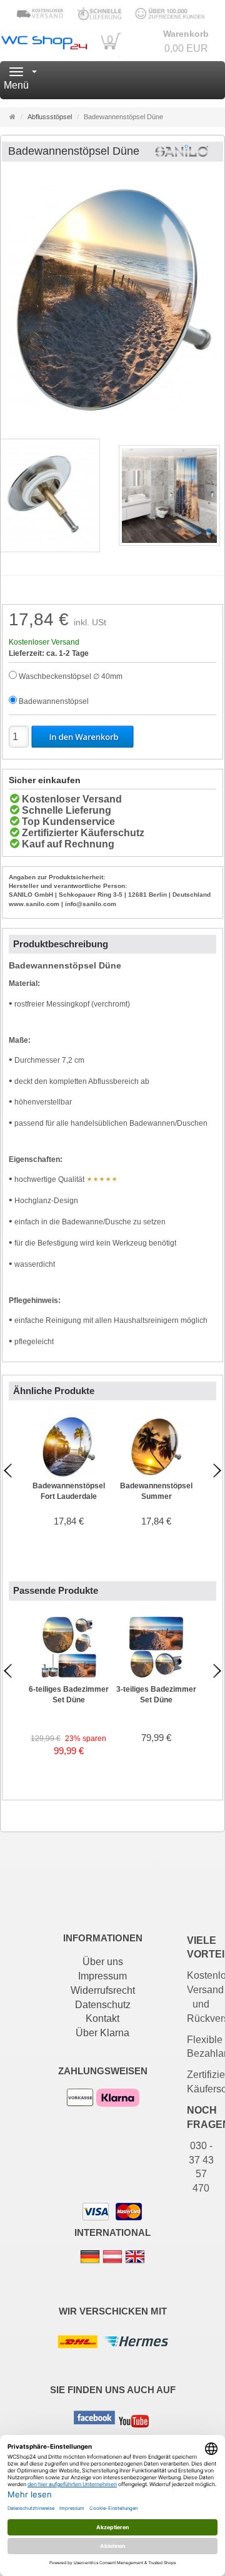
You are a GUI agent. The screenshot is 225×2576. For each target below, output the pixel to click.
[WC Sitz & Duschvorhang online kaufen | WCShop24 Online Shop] (44, 41)
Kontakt (102, 2018)
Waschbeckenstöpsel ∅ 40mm (71, 676)
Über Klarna (102, 2033)
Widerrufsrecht (103, 1990)
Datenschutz (103, 2005)
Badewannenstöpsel (54, 701)
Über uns (103, 1962)
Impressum (102, 1976)
